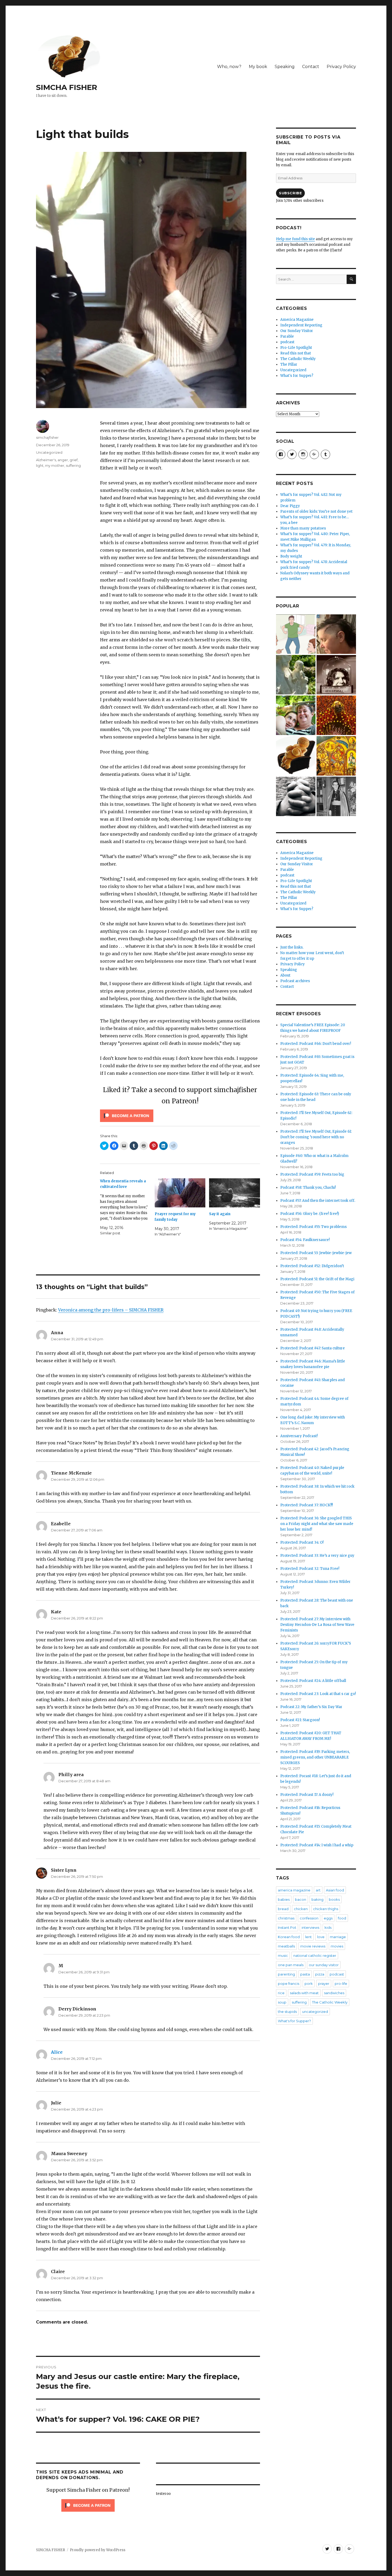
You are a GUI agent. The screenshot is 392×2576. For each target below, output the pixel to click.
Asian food (335, 1890)
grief (74, 460)
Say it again (220, 1214)
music (283, 1955)
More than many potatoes (303, 528)
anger (63, 460)
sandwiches (334, 1993)
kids (328, 1927)
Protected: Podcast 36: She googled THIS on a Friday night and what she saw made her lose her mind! (317, 1524)
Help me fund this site (295, 239)
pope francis (289, 1984)
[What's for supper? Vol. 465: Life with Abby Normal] (336, 675)
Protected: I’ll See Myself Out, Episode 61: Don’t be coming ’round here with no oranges (316, 1137)
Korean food (289, 1937)
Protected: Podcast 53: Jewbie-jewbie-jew (316, 1253)
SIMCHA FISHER (67, 87)
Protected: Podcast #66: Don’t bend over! (316, 1044)
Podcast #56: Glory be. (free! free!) (310, 1214)
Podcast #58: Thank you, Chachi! (308, 1188)
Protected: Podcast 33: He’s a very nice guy (317, 1556)
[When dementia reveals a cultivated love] (127, 1207)
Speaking (285, 67)
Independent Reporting (301, 325)
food (342, 1918)
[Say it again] (235, 1193)
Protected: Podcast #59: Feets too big (312, 1174)
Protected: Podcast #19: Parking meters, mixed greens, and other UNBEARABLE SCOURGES (315, 1757)
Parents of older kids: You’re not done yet (316, 511)
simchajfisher (47, 437)
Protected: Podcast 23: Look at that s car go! (318, 1694)
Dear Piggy (290, 506)
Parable (287, 336)
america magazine (294, 1890)
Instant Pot (287, 1927)
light (40, 465)
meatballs (286, 1946)
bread (283, 1909)
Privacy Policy (341, 67)
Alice (57, 2052)
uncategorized (315, 2012)
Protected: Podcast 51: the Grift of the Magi (317, 1279)
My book (258, 67)
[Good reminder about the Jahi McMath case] (296, 756)
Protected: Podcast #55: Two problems (313, 1227)
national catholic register (315, 1955)
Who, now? (229, 67)
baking (317, 1899)
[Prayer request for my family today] (180, 1193)
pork (309, 1984)
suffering (73, 465)
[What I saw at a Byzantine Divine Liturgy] (336, 756)
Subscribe (290, 193)
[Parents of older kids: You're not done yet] (296, 715)
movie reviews (313, 1946)
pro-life (341, 1984)
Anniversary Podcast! (299, 1436)
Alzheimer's (46, 460)
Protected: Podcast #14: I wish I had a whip (317, 1845)
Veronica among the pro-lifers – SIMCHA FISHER (111, 1310)
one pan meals (291, 1965)
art (318, 1890)
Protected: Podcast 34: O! (302, 1542)
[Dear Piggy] (296, 675)
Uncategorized (49, 452)
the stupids (287, 2012)
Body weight (291, 556)
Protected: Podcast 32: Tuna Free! (310, 1569)
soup (282, 2002)
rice (281, 1993)
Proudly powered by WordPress (98, 2550)
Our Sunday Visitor (297, 331)
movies (337, 1946)
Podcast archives (295, 981)
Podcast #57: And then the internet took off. (318, 1201)
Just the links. (292, 947)
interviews (310, 1927)
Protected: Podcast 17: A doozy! (307, 1795)
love (321, 1937)
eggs (328, 1918)
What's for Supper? (297, 376)
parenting (286, 1974)
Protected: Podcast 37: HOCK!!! (307, 1505)
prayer (324, 1984)
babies (284, 1899)
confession (309, 1918)
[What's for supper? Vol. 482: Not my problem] (336, 634)
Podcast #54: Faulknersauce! (305, 1240)
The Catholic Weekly (298, 359)
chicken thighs (326, 1909)
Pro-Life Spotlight (296, 348)
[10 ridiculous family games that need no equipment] (296, 634)
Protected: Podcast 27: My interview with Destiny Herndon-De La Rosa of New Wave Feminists (317, 1625)
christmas (286, 1918)
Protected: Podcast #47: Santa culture (313, 1348)
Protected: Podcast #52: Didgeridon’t (312, 1266)
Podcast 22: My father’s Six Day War (311, 1707)
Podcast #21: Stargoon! (300, 1720)
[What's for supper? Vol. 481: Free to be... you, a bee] (336, 715)
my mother (55, 465)
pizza (320, 1974)
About (285, 975)
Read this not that (296, 353)
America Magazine (297, 320)
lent (308, 1937)
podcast (287, 342)
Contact (311, 67)
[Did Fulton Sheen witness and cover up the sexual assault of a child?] (336, 796)
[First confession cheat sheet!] (296, 796)
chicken (301, 1909)
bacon (301, 1899)
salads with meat (304, 1993)
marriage (338, 1937)
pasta (305, 1974)
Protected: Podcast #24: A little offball (313, 1681)
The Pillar (289, 364)
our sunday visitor (324, 1965)
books (334, 1899)
